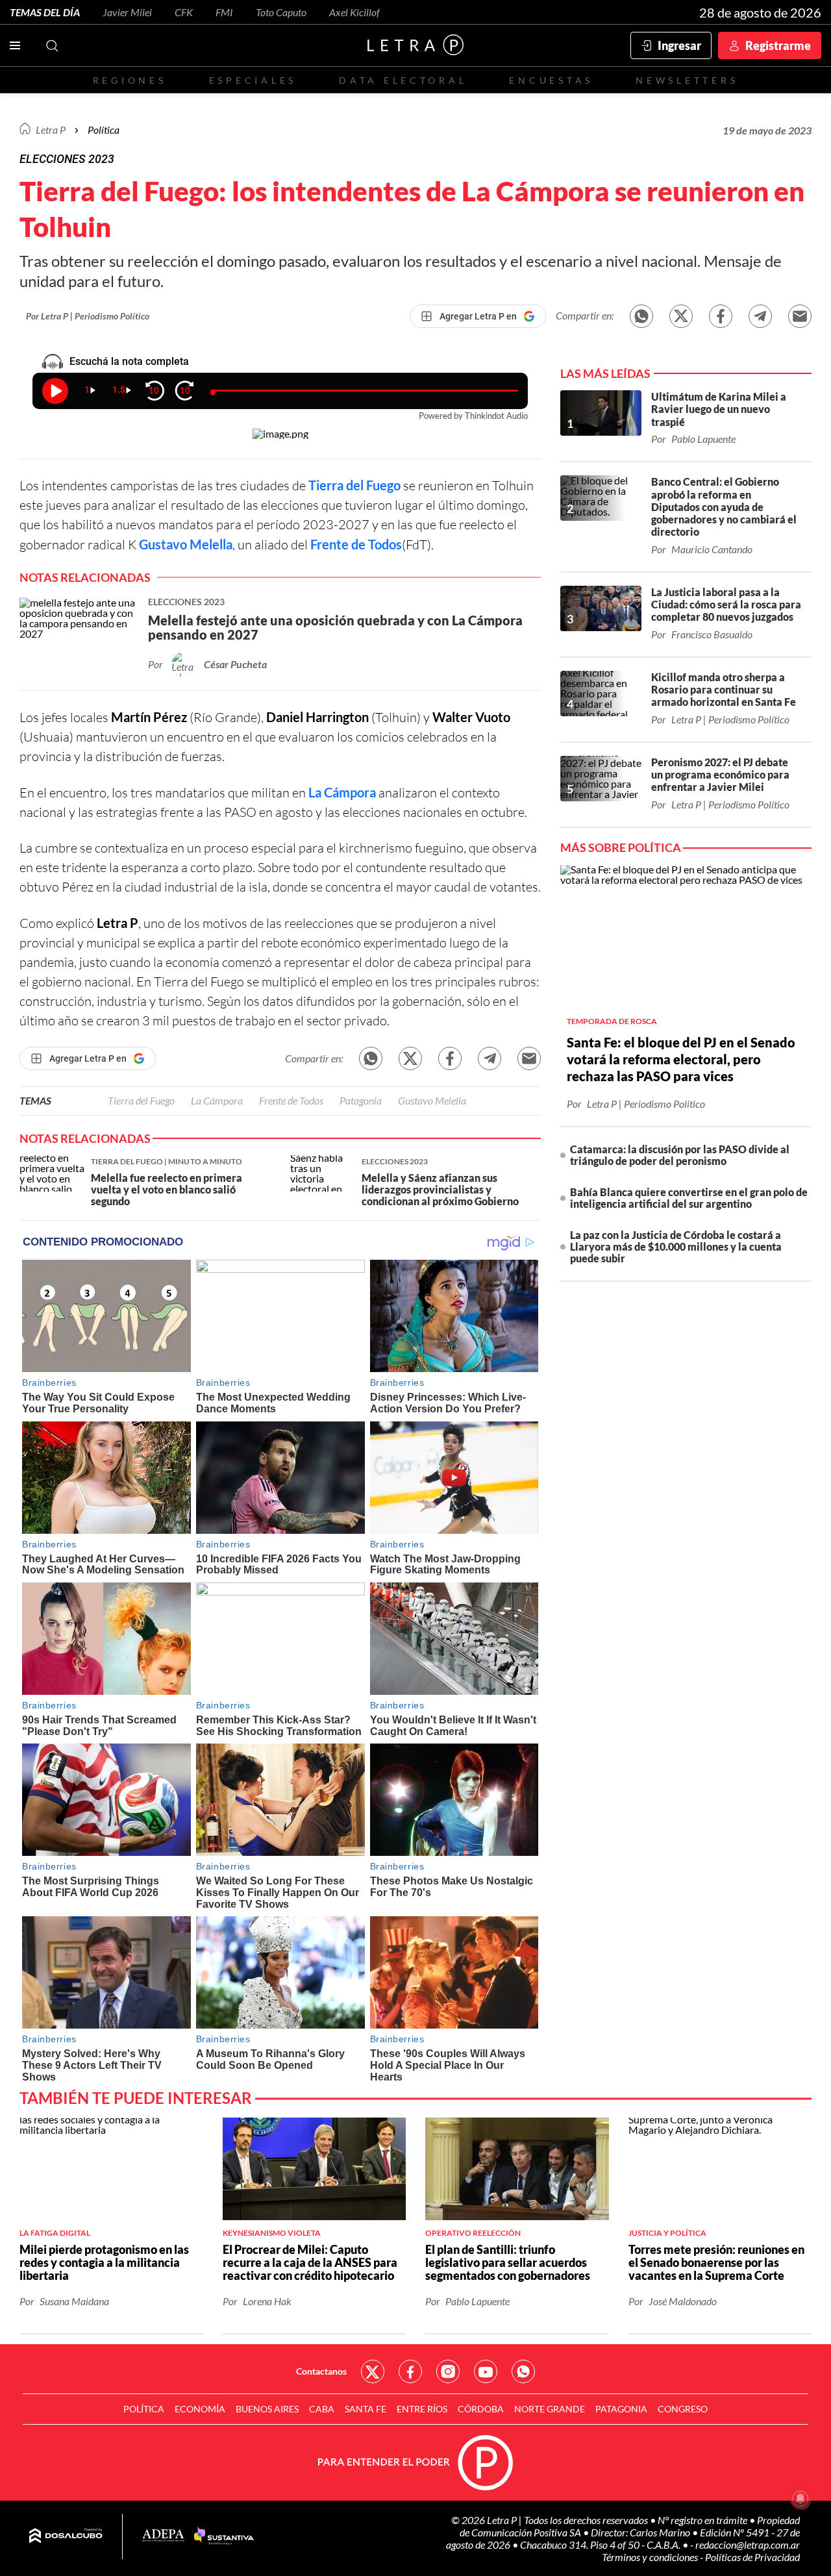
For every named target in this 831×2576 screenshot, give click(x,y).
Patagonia (361, 1100)
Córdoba (481, 2409)
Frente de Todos (356, 544)
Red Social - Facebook (410, 2371)
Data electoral (403, 80)
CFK (184, 12)
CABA (322, 2409)
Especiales (253, 80)
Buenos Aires (267, 2409)
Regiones (130, 80)
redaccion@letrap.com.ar (748, 2545)
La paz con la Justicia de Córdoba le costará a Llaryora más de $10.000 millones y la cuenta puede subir (676, 1246)
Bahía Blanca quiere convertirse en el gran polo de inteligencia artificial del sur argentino (689, 1198)
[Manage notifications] (800, 2499)
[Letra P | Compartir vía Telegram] (760, 316)
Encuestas (551, 80)
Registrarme (778, 45)
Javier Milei (127, 12)
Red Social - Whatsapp (523, 2371)
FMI (224, 12)
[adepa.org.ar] (163, 2536)
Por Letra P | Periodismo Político (88, 316)
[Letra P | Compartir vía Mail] (800, 316)
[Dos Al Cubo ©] (66, 2536)
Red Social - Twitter (373, 2371)
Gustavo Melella (186, 544)
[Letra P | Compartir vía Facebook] (721, 316)
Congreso (683, 2409)
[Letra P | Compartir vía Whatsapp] (641, 316)
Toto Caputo (281, 12)
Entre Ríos (422, 2409)
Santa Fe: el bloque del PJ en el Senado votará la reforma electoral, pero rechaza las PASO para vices (681, 1059)
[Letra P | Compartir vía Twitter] (681, 316)
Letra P (51, 130)
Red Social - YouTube (486, 2371)
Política (104, 130)
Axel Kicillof (354, 12)
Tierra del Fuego (354, 485)
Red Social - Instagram (448, 2371)
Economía (200, 2409)
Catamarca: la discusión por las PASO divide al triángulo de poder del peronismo (680, 1155)
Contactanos (321, 2371)
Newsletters (687, 80)
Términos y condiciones (651, 2557)
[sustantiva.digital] (224, 2536)
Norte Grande (550, 2409)
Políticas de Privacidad (752, 2557)
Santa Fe (366, 2409)
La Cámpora (342, 792)
